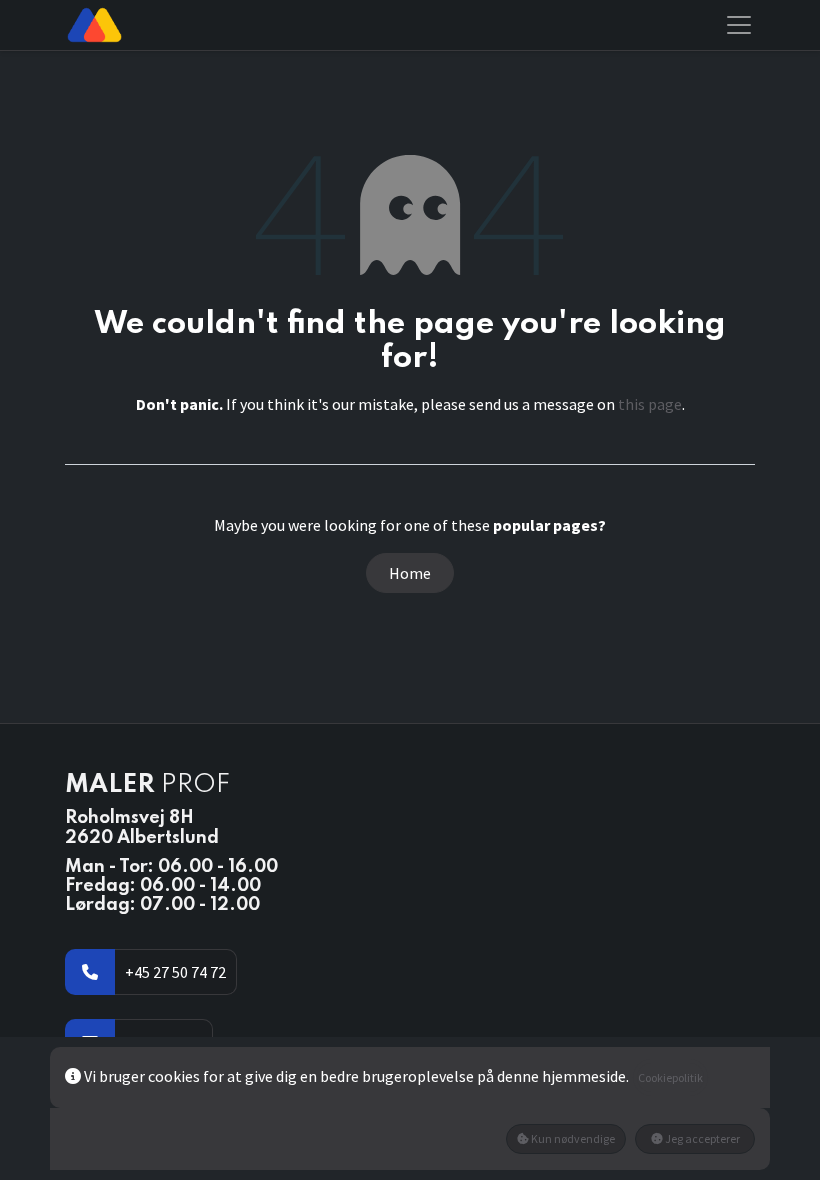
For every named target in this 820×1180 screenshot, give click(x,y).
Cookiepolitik (670, 1077)
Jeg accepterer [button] (701, 1138)
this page (650, 404)
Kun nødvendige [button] (572, 1138)
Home (410, 573)
